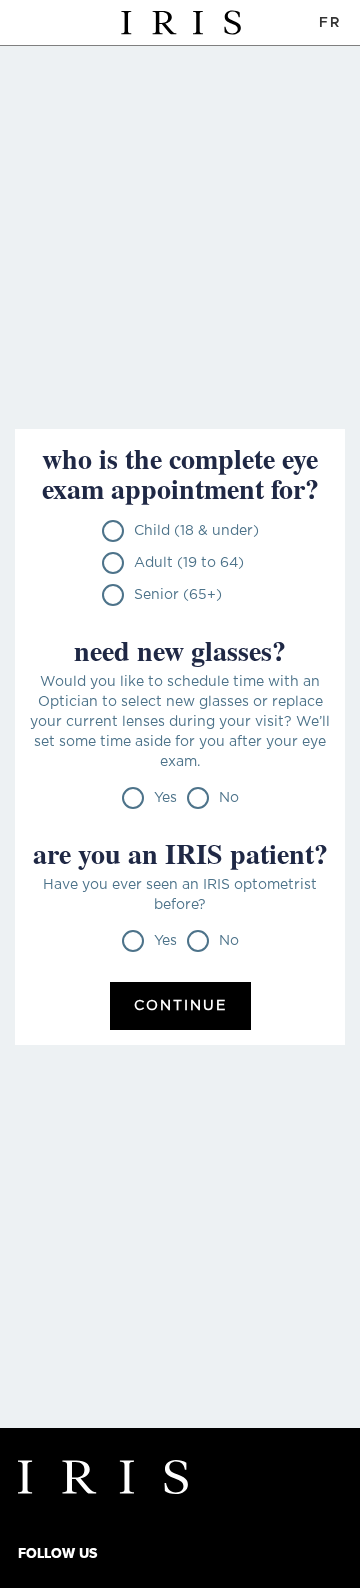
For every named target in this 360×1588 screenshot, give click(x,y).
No (229, 798)
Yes (165, 798)
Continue (180, 1006)
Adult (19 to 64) (189, 563)
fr (329, 23)
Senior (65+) (178, 595)
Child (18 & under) (196, 531)
